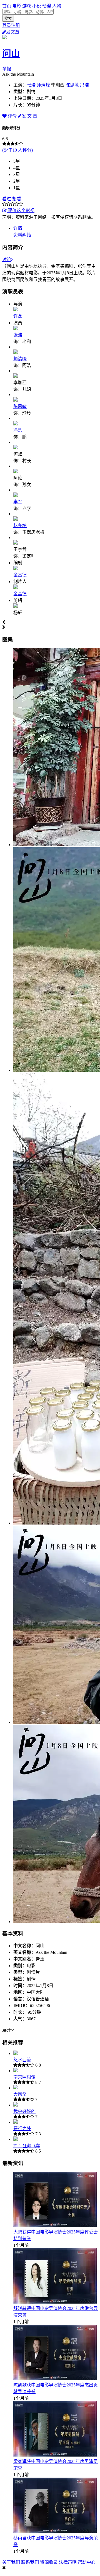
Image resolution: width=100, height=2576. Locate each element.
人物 (57, 6)
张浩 (31, 85)
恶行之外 (22, 2129)
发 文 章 (29, 116)
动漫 (47, 6)
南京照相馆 (24, 2077)
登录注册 (11, 25)
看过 (7, 199)
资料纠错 (22, 235)
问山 (11, 53)
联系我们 (30, 2562)
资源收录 (49, 2562)
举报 (7, 69)
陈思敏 (72, 85)
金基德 (20, 575)
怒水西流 (22, 2060)
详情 (18, 228)
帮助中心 (87, 2562)
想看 (17, 199)
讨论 (7, 260)
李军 (18, 502)
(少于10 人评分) (17, 150)
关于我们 (11, 2562)
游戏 (27, 6)
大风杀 (20, 2094)
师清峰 (43, 85)
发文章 (13, 32)
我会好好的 (24, 2111)
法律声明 (68, 2562)
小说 (37, 6)
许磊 (18, 316)
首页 (7, 6)
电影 (17, 6)
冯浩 (84, 85)
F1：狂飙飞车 (27, 2146)
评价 (12, 116)
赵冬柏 (20, 526)
